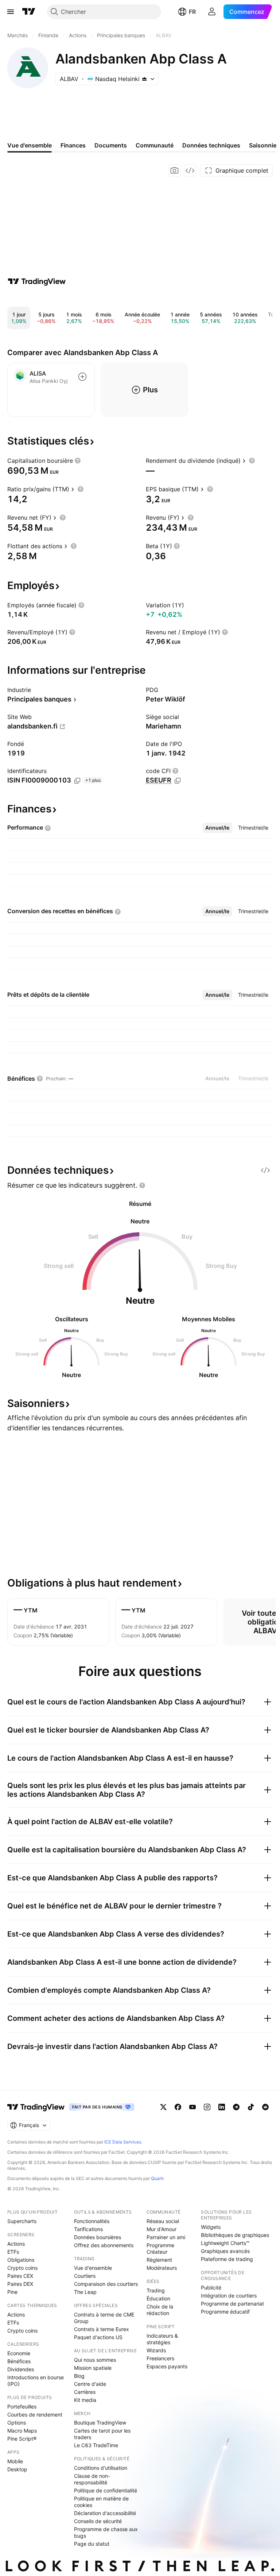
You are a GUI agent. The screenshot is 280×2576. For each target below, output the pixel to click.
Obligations (21, 2260)
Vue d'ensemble (93, 2268)
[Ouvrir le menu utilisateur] (212, 12)
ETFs (13, 2252)
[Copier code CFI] (178, 781)
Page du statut (92, 2544)
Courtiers (85, 2276)
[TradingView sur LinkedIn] (222, 2107)
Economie (19, 2353)
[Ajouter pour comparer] (82, 377)
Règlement (159, 2260)
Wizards (156, 2350)
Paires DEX (20, 2284)
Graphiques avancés (225, 2251)
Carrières (85, 2392)
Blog (79, 2376)
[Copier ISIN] (77, 781)
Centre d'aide (90, 2384)
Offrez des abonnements (104, 2245)
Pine (12, 2292)
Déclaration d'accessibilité (105, 2513)
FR (192, 12)
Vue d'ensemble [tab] (30, 145)
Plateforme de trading (227, 2259)
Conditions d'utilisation (101, 2468)
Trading (156, 2290)
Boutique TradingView (100, 2423)
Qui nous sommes (95, 2360)
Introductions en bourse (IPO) (36, 2381)
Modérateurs (162, 2268)
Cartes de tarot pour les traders (102, 2434)
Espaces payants (167, 2366)
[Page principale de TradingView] (29, 12)
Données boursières (98, 2237)
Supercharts (22, 2221)
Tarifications (88, 2229)
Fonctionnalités (92, 2221)
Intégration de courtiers (229, 2296)
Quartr (157, 2178)
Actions (16, 2244)
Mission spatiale (93, 2368)
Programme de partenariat (232, 2304)
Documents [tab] (111, 145)
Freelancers (160, 2358)
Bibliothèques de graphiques (235, 2235)
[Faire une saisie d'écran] (175, 170)
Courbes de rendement (35, 2414)
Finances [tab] (73, 145)
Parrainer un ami (166, 2237)
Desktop (17, 2469)
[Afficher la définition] (78, 461)
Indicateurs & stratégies (162, 2339)
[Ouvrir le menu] (11, 12)
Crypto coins (22, 2268)
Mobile (15, 2461)
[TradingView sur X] (163, 2107)
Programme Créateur (160, 2248)
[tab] (217, 828)
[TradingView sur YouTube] (192, 2107)
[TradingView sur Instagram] (207, 2107)
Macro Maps (22, 2431)
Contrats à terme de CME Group (104, 2318)
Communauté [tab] (155, 145)
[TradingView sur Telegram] (236, 2107)
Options (17, 2423)
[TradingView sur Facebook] (178, 2107)
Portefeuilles (22, 2406)
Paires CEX (20, 2276)
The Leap (85, 2292)
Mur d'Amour (162, 2229)
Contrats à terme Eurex (102, 2329)
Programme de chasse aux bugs (106, 2532)
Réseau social (163, 2221)
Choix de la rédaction (160, 2310)
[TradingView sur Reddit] (265, 2107)
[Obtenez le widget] (190, 170)
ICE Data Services (123, 2142)
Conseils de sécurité (98, 2521)
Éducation (158, 2298)
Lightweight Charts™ (225, 2243)
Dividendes (21, 2369)
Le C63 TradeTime (96, 2445)
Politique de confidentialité (106, 2490)
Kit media (85, 2400)
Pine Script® (22, 2439)
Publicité (211, 2287)
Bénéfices (19, 2361)
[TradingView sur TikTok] (251, 2107)
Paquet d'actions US (98, 2337)
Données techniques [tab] (211, 145)
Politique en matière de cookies (101, 2502)
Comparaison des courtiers (106, 2284)
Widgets (211, 2227)
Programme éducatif (225, 2312)
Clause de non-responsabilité (92, 2479)
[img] (144, 79)
